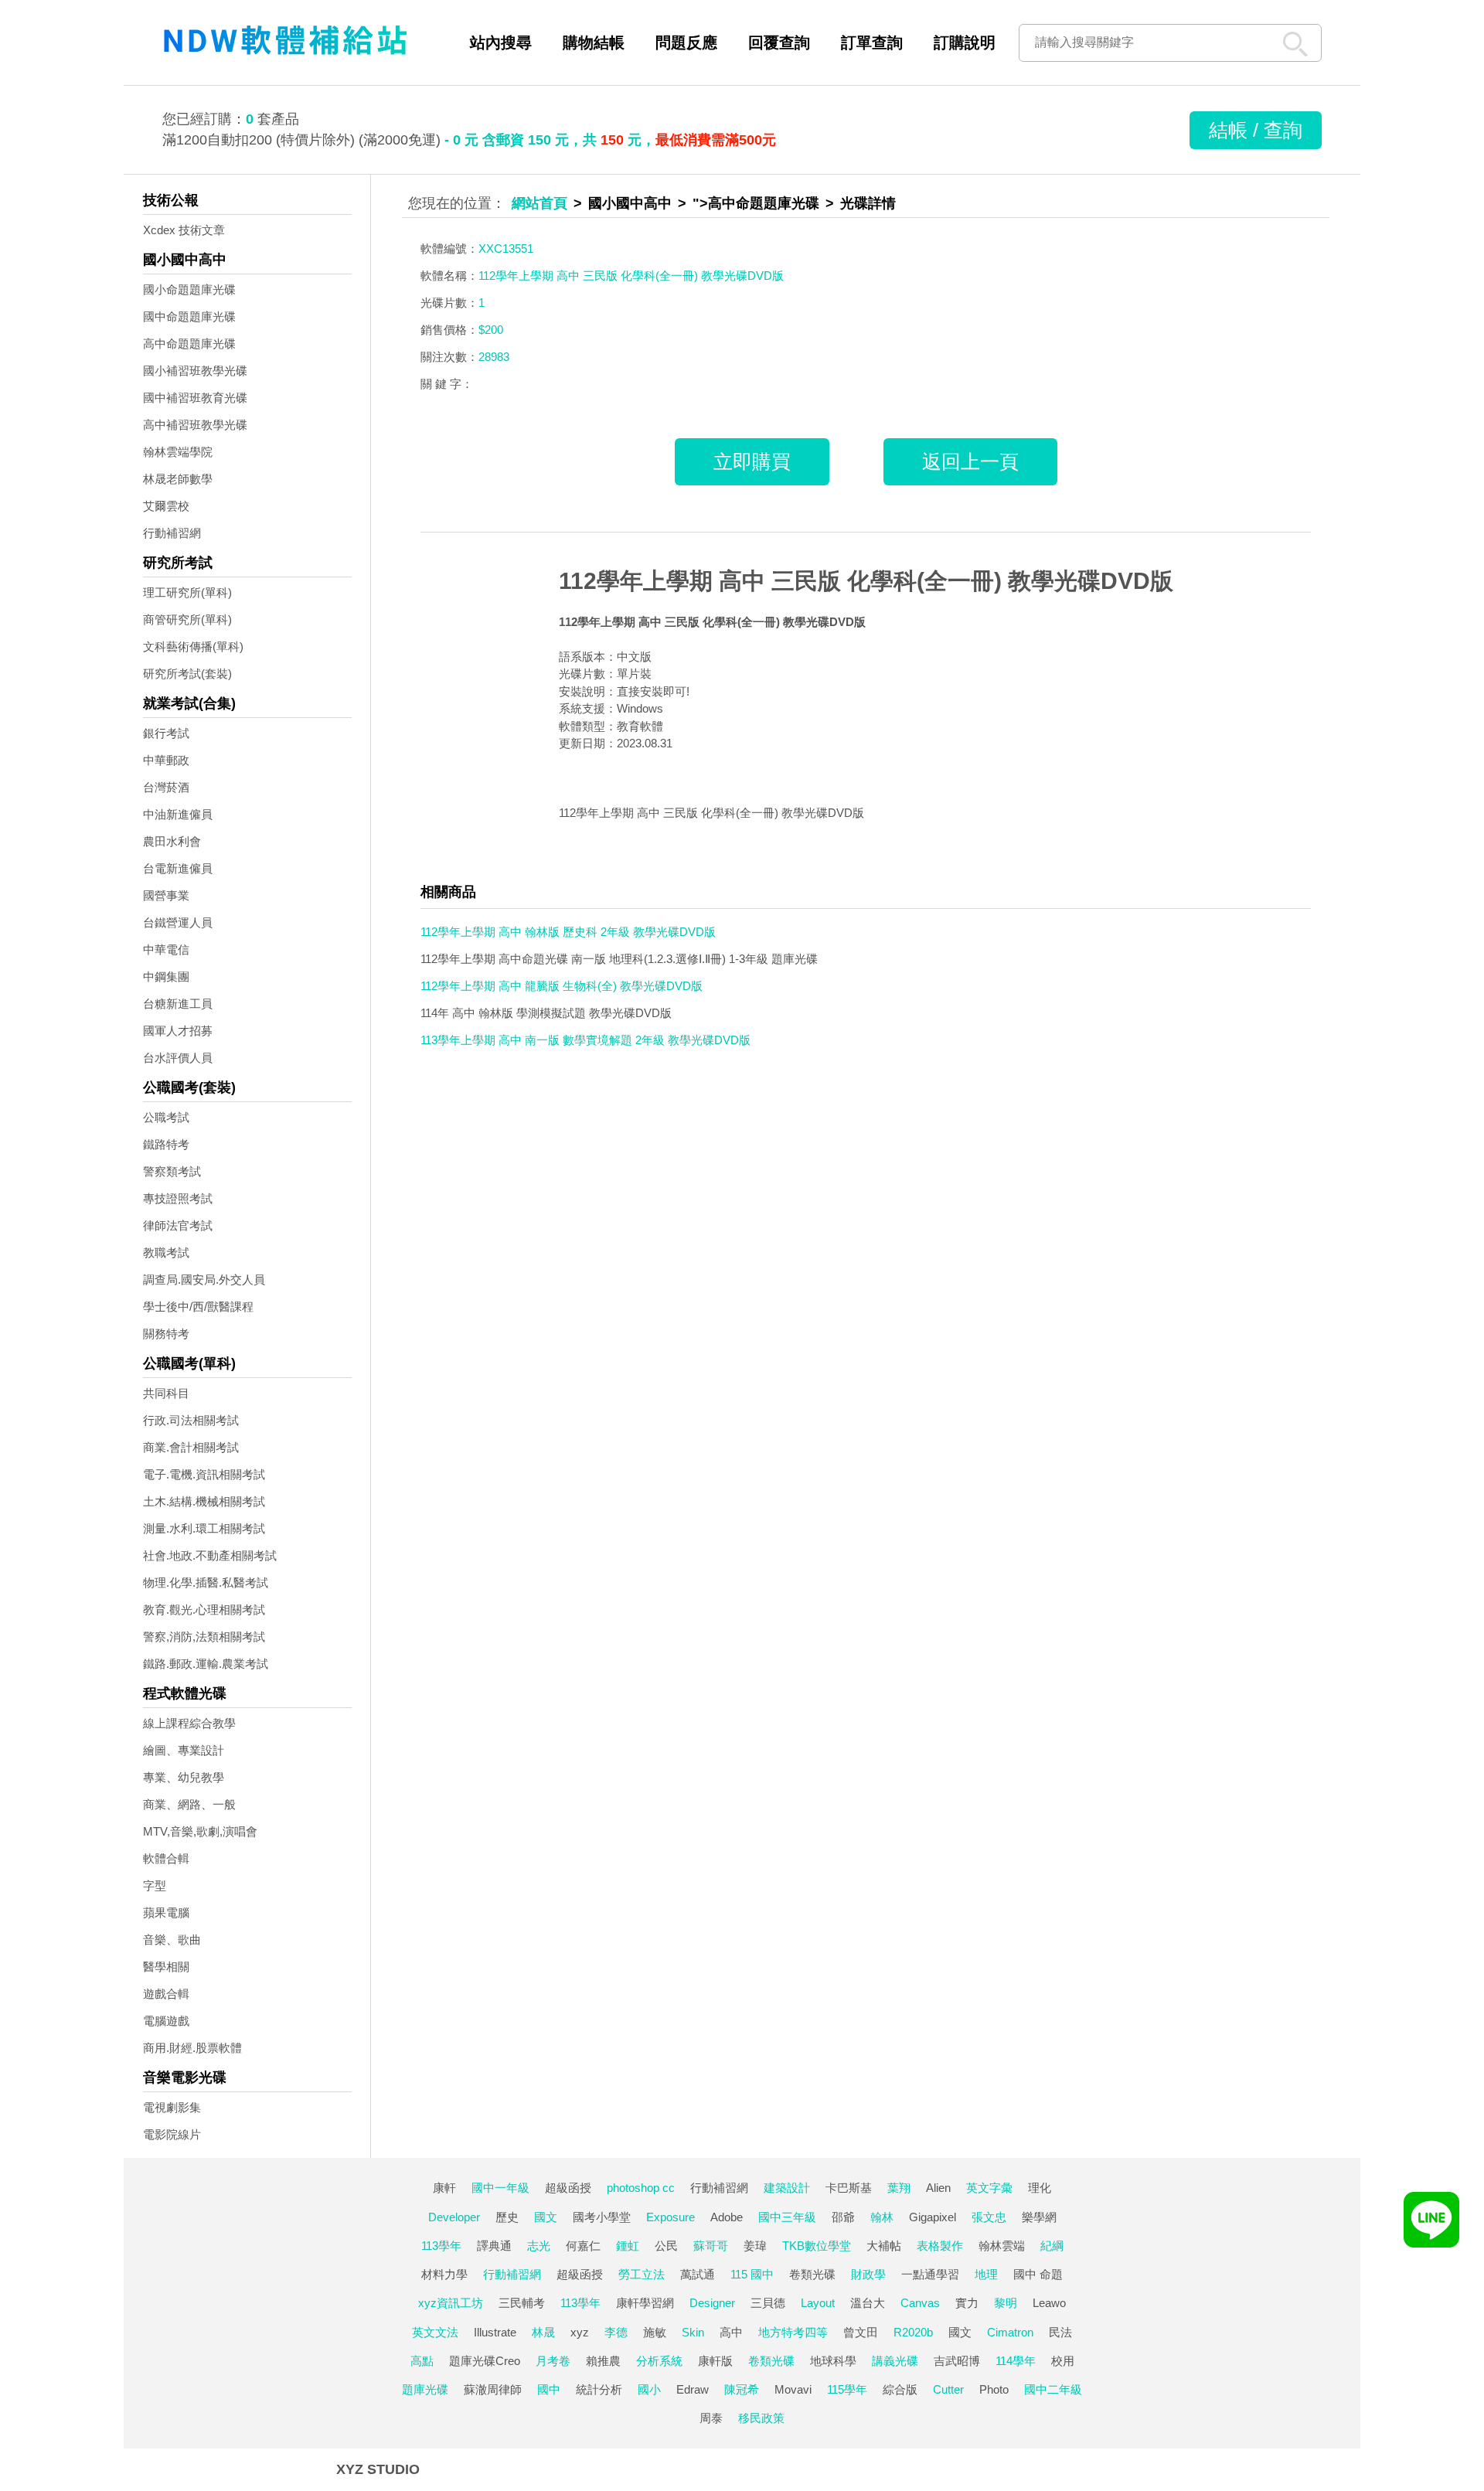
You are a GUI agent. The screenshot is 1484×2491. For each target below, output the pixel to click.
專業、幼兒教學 (184, 1777)
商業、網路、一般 (189, 1804)
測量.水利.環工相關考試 (204, 1528)
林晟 (543, 2332)
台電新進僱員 (178, 868)
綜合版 (900, 2389)
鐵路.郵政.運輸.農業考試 (206, 1664)
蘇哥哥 (711, 2246)
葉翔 (899, 2188)
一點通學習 (930, 2274)
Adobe (727, 2217)
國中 (549, 2389)
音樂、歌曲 (172, 1940)
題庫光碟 (425, 2389)
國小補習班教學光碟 (195, 371)
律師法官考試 (178, 1225)
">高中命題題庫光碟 (756, 203)
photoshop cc (641, 2188)
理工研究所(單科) (187, 592)
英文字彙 (989, 2188)
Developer (454, 2217)
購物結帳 (594, 43)
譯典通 (494, 2246)
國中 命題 (1038, 2274)
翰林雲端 (1002, 2246)
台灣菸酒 (166, 787)
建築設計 (787, 2188)
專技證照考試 (178, 1198)
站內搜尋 (501, 43)
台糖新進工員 (178, 1004)
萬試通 (698, 2274)
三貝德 (768, 2303)
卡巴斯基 (849, 2188)
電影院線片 (172, 2134)
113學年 (441, 2246)
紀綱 (1052, 2246)
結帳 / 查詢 (1256, 130)
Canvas (920, 2303)
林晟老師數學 (178, 479)
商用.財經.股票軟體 (192, 2048)
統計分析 (599, 2389)
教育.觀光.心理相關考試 (204, 1610)
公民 (666, 2246)
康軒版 (715, 2361)
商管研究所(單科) (187, 619)
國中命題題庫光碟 (189, 316)
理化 (1040, 2188)
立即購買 (752, 461)
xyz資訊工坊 (451, 2303)
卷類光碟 (812, 2274)
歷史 (507, 2217)
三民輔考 (522, 2303)
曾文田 (861, 2332)
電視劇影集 (172, 2107)
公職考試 (166, 1117)
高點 (422, 2361)
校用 (1063, 2361)
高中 (731, 2332)
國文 (546, 2217)
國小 (649, 2389)
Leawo (1049, 2303)
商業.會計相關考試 (191, 1447)
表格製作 (940, 2246)
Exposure (671, 2217)
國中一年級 (500, 2188)
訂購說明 (965, 43)
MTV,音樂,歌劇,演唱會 (200, 1831)
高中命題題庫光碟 (189, 344)
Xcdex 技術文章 (184, 230)
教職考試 (166, 1252)
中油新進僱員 (178, 814)
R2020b (913, 2332)
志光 (539, 2246)
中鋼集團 (166, 977)
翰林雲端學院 (178, 452)
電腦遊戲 (166, 2021)
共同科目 (166, 1393)
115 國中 (752, 2274)
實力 (967, 2303)
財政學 (868, 2274)
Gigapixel (933, 2217)
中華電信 (166, 949)
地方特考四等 (793, 2332)
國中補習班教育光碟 (195, 398)
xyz (580, 2332)
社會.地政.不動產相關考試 (210, 1555)
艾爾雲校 (166, 506)
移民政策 (761, 2418)
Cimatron (1010, 2332)
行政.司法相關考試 (191, 1420)
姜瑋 (755, 2246)
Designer (712, 2303)
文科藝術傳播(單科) (193, 647)
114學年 (1016, 2361)
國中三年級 (787, 2217)
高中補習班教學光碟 (195, 425)
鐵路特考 (166, 1144)
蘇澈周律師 (493, 2389)
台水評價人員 (178, 1058)
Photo (994, 2389)
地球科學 (833, 2361)
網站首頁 (539, 203)
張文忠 (989, 2217)
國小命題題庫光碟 (189, 289)
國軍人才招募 (178, 1031)
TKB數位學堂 (817, 2246)
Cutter (948, 2389)
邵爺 (843, 2217)
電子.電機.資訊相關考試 (204, 1474)
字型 (155, 1885)
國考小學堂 (602, 2217)
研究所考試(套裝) (187, 674)
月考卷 (553, 2361)
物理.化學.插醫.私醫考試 (206, 1582)
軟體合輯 (166, 1858)
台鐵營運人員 (178, 922)
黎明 (1006, 2303)
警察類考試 (172, 1171)
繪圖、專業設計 (184, 1750)
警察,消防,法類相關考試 (204, 1637)
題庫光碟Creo (485, 2361)
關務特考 (166, 1334)
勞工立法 (642, 2274)
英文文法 (435, 2332)
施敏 (655, 2332)
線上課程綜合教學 (189, 1723)
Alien (938, 2188)
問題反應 (686, 43)
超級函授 (568, 2188)
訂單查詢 (872, 43)
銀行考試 (166, 733)
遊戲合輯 (166, 1994)
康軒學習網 (645, 2303)
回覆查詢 (779, 43)
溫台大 (868, 2303)
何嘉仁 (583, 2246)
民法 (1060, 2332)
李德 (616, 2332)
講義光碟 (895, 2361)
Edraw (693, 2389)
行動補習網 (172, 533)
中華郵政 (166, 760)
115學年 (847, 2389)
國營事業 (166, 895)
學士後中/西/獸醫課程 (198, 1307)
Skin (693, 2332)
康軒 (444, 2188)
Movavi (793, 2389)
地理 (986, 2274)
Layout (818, 2303)
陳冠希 (742, 2389)
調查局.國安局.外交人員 (204, 1280)
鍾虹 (628, 2246)
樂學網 (1039, 2217)
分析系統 (659, 2361)
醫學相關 (166, 1967)
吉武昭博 (957, 2361)
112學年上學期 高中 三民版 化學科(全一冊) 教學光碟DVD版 (866, 581)
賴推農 (603, 2361)
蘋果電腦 (166, 1912)
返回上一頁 (970, 461)
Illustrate (495, 2332)
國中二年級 (1053, 2389)
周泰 (711, 2418)
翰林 (882, 2217)
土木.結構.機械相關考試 (204, 1501)
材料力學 (444, 2274)
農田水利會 (172, 841)
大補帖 (884, 2246)
